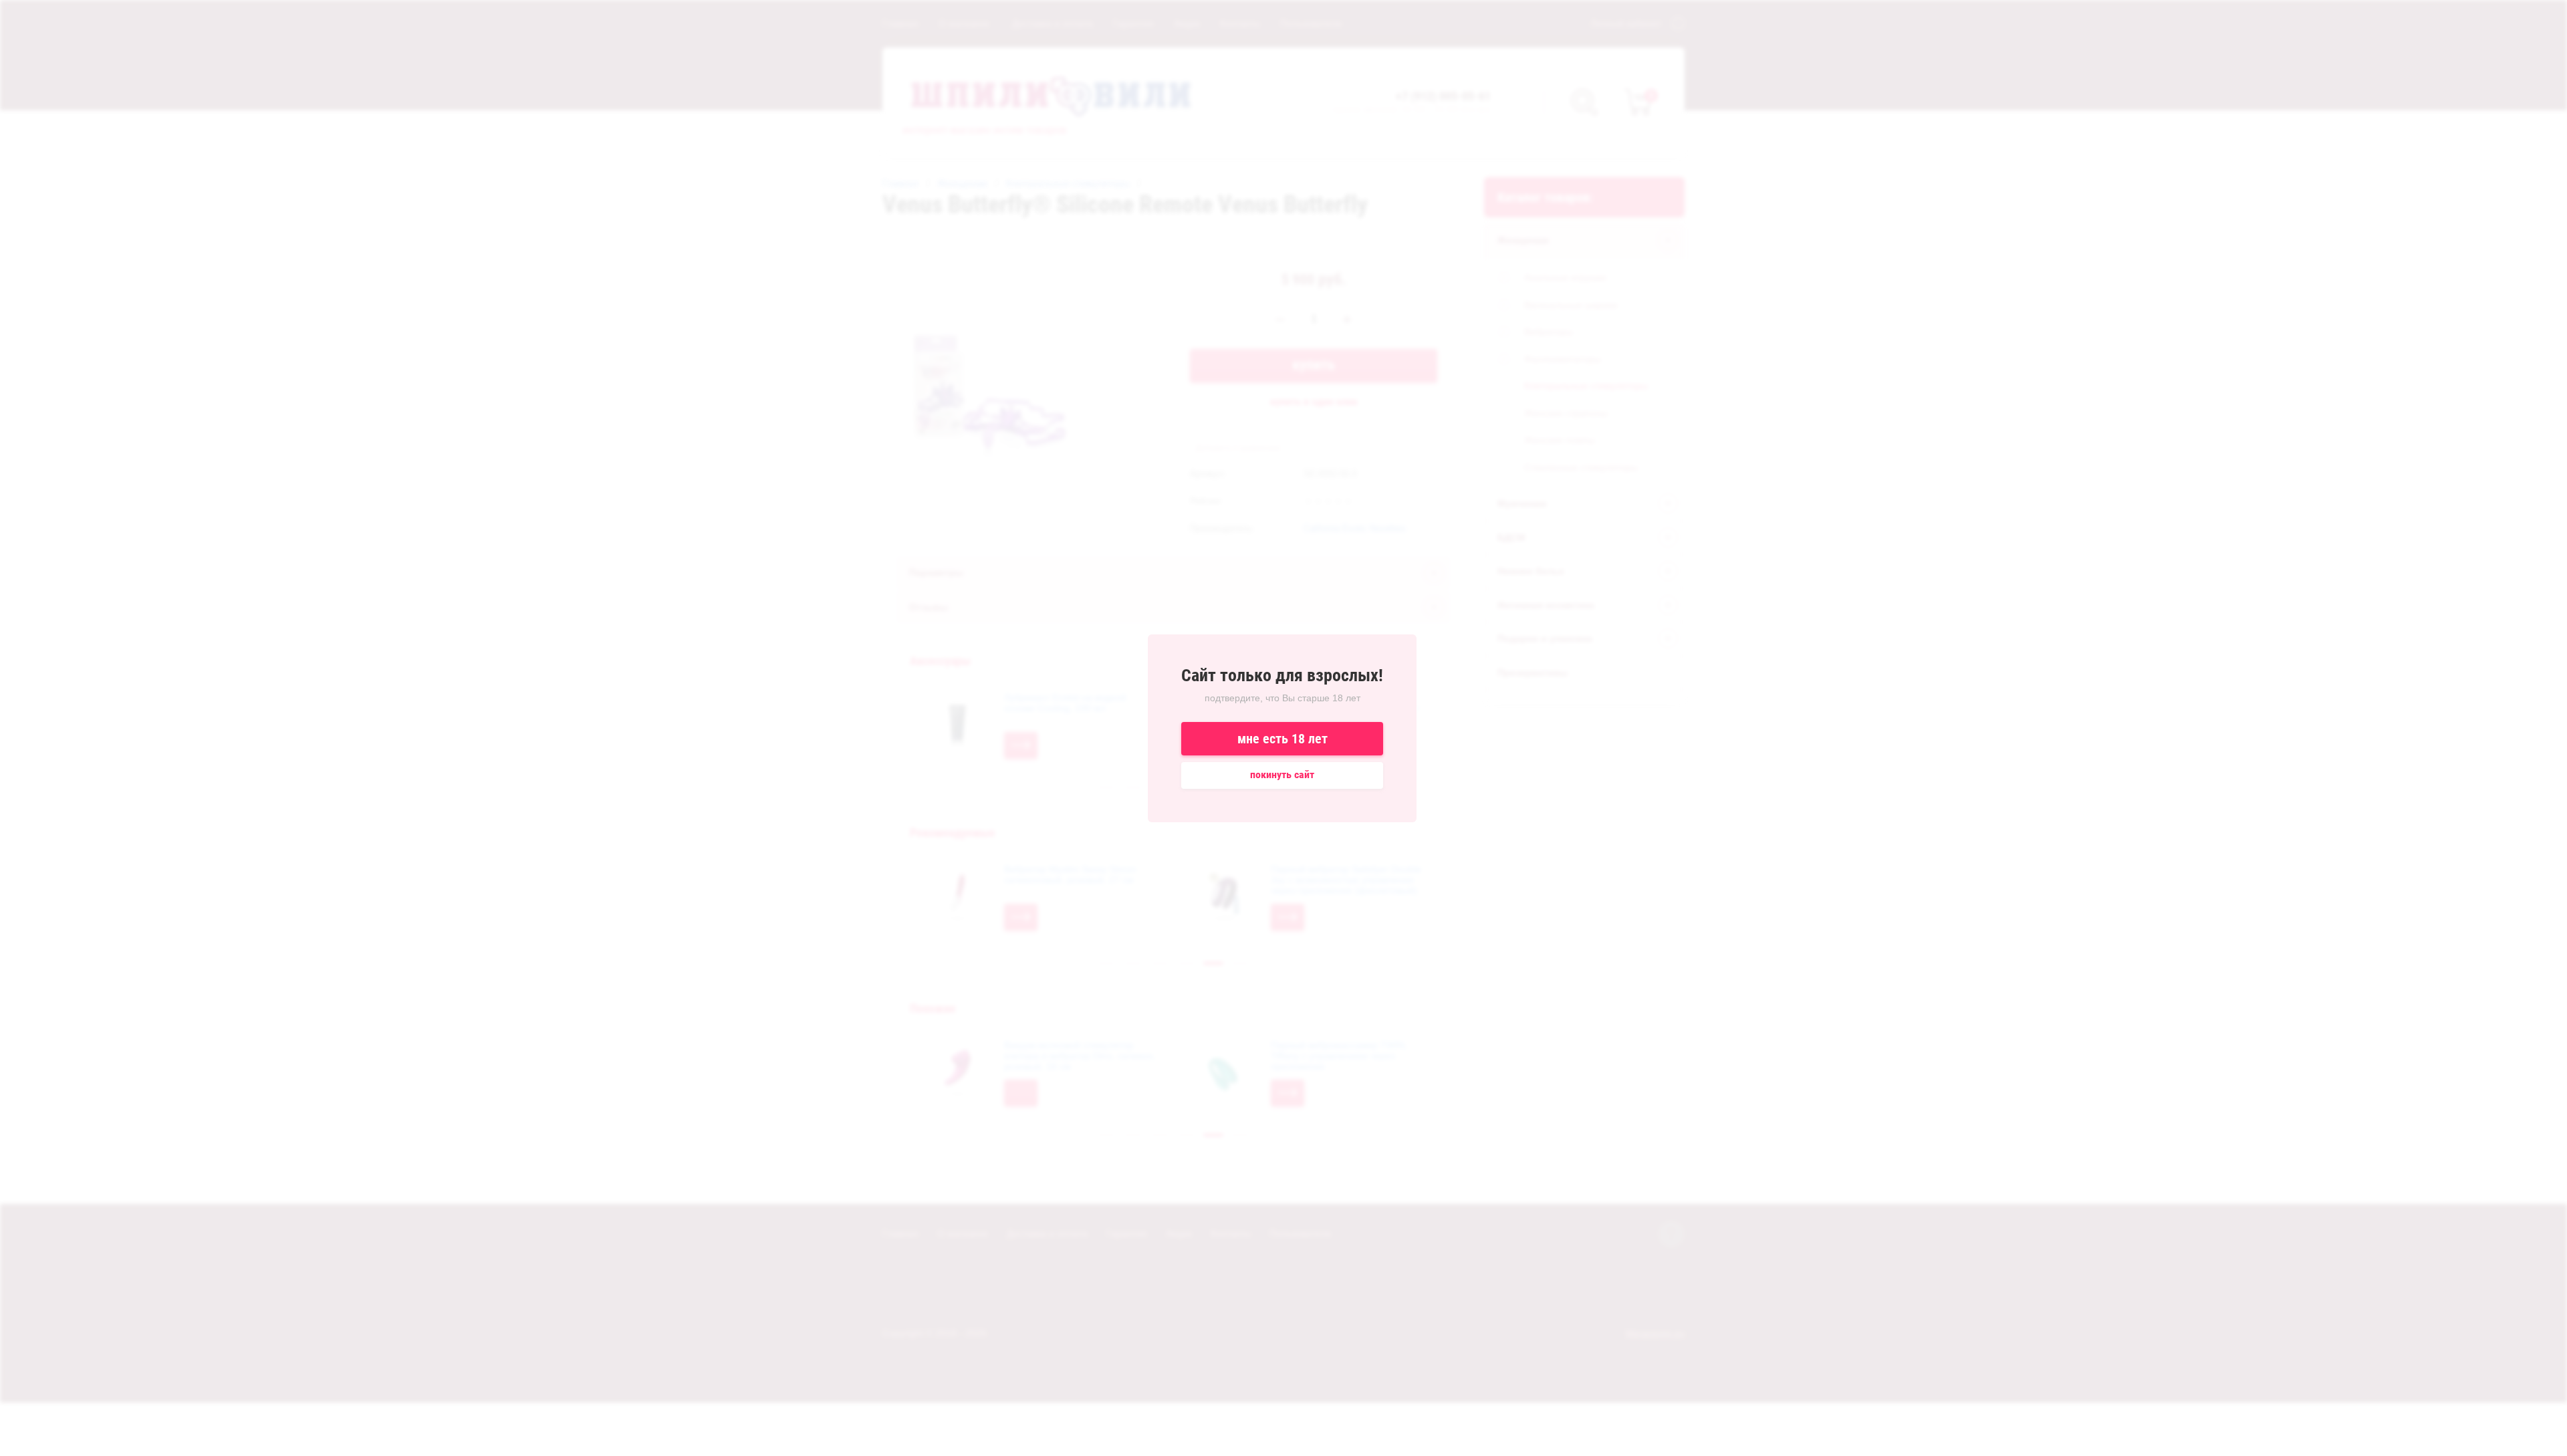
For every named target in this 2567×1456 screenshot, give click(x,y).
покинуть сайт (1282, 774)
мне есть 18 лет (1282, 739)
